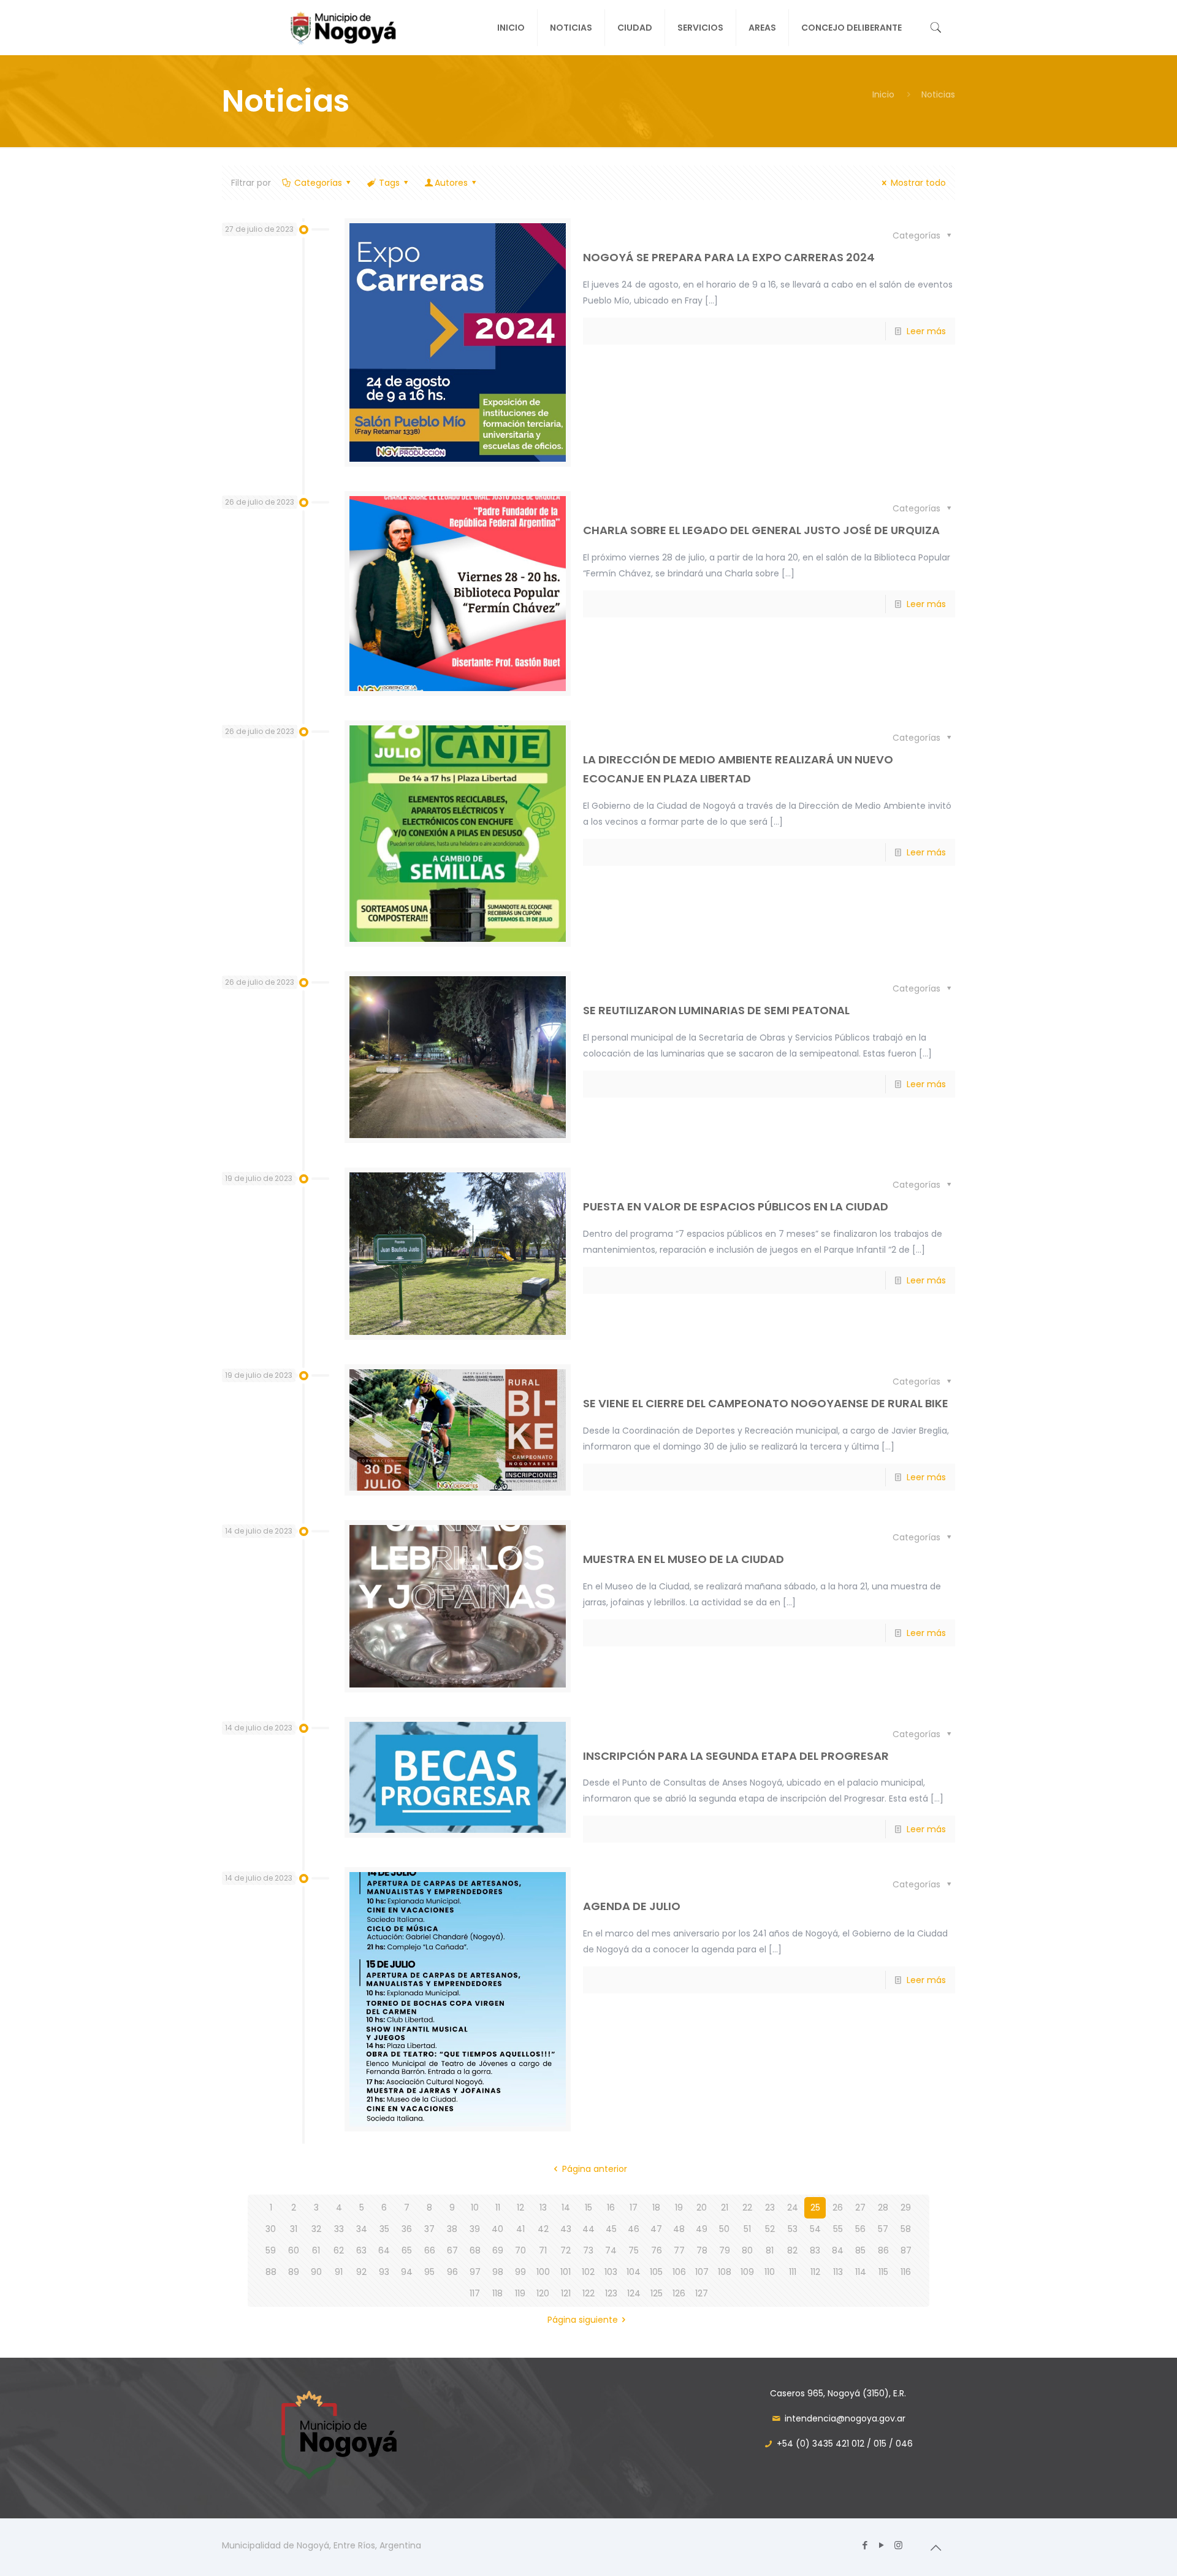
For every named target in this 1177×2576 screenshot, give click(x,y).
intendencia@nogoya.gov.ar (845, 2418)
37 (429, 2229)
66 (430, 2250)
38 (452, 2229)
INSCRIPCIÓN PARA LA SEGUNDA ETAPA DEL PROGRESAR (736, 1756)
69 (498, 2250)
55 (838, 2229)
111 (793, 2272)
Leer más (926, 331)
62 (339, 2250)
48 (679, 2229)
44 (588, 2229)
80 (747, 2250)
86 (883, 2250)
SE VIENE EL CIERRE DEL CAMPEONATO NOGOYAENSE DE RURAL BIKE (766, 1403)
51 (747, 2229)
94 (407, 2272)
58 (906, 2229)
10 (475, 2207)
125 (657, 2293)
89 (294, 2272)
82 (792, 2250)
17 (634, 2207)
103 (611, 2272)
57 (883, 2229)
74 (611, 2250)
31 (294, 2229)
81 (770, 2250)
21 (725, 2207)
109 (747, 2272)
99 (520, 2272)
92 (361, 2272)
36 (407, 2229)
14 (566, 2207)
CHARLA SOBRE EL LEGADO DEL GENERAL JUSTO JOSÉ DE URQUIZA (761, 530)
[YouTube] (882, 2545)
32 (316, 2229)
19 (679, 2207)
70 (520, 2250)
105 (656, 2272)
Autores (451, 183)
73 (588, 2250)
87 (906, 2250)
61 (316, 2250)
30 (271, 2229)
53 (793, 2229)
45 (611, 2229)
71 (543, 2250)
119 (520, 2293)
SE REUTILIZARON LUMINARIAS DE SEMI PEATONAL (716, 1010)
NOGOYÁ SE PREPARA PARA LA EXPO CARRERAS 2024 (729, 257)
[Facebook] (865, 2545)
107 (702, 2272)
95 (429, 2272)
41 (520, 2229)
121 (566, 2293)
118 (497, 2293)
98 (498, 2272)
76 (657, 2250)
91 (339, 2272)
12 (520, 2207)
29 (906, 2207)
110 (770, 2272)
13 (543, 2207)
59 (271, 2250)
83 (815, 2250)
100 (543, 2272)
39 (475, 2229)
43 (566, 2229)
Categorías (318, 183)
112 (815, 2272)
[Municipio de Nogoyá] (328, 28)
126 (679, 2293)
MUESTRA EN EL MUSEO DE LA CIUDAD (684, 1559)
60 (294, 2250)
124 (634, 2293)
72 (566, 2250)
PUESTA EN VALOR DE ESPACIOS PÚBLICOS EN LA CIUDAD (736, 1206)
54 (815, 2229)
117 (475, 2293)
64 (384, 2250)
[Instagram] (898, 2545)
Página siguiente (583, 2320)
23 (770, 2207)
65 (407, 2250)
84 (838, 2250)
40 (497, 2229)
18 (656, 2207)
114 (861, 2272)
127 (702, 2293)
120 (543, 2293)
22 (747, 2207)
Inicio (883, 94)
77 (679, 2250)
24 (793, 2207)
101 (566, 2272)
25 (815, 2207)
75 (634, 2250)
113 (838, 2272)
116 (906, 2272)
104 (634, 2272)
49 (702, 2229)
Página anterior (595, 2169)
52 (770, 2229)
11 (498, 2207)
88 (271, 2272)
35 (384, 2229)
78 (702, 2250)
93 (384, 2272)
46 (634, 2229)
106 (679, 2272)
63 (361, 2250)
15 (588, 2207)
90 (316, 2272)
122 (588, 2293)
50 (724, 2229)
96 (452, 2272)
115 (883, 2272)
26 (838, 2207)
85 (860, 2250)
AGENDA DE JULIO (632, 1906)
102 (588, 2272)
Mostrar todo (918, 183)
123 (611, 2293)
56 (860, 2229)
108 (725, 2272)
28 (883, 2207)
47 (656, 2229)
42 (543, 2229)
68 (475, 2250)
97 (475, 2272)
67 (452, 2250)
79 (725, 2250)
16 (611, 2207)
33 (339, 2229)
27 (860, 2207)
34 (362, 2229)
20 (702, 2207)
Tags (389, 183)
